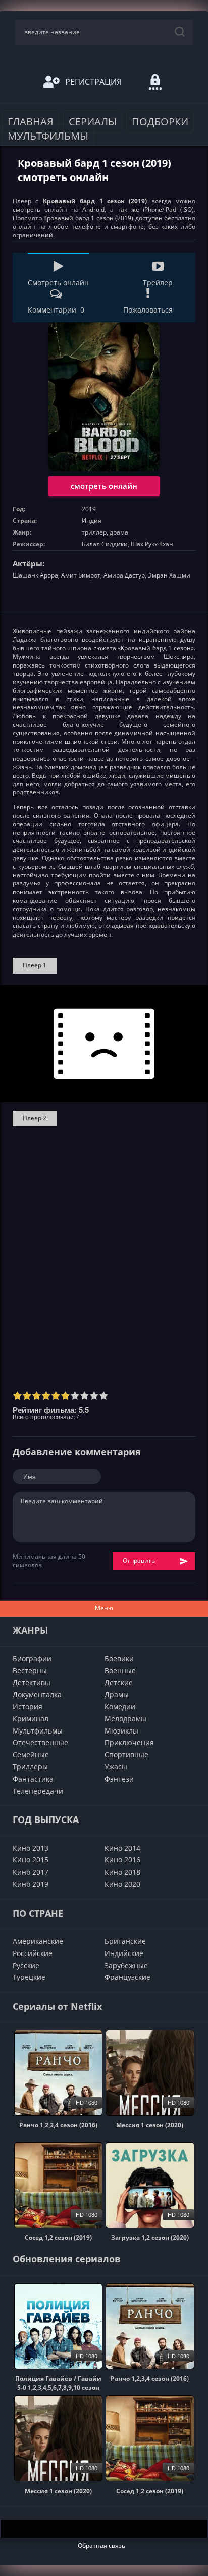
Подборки (160, 122)
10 (104, 1395)
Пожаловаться (148, 310)
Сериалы (93, 122)
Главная (31, 122)
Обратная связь (101, 2545)
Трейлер (158, 282)
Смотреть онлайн (58, 282)
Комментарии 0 (56, 310)
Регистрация (93, 82)
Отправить (139, 1560)
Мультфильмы (48, 136)
